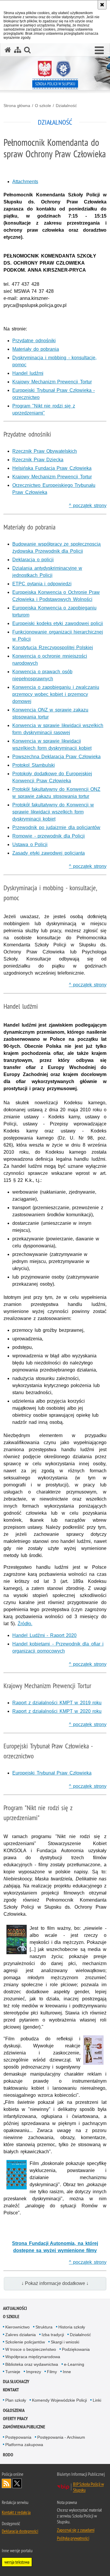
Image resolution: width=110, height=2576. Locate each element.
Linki (97, 2400)
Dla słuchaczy (16, 2382)
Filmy (52, 2372)
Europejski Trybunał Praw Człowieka (52, 1773)
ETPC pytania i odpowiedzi (42, 584)
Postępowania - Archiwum (61, 2437)
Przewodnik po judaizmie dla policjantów (56, 827)
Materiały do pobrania (36, 349)
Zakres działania (21, 2335)
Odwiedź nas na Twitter (17, 2483)
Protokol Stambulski (34, 765)
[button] (99, 51)
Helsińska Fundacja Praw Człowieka (52, 468)
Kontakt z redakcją (16, 2512)
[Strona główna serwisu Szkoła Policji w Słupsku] (8, 50)
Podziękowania (76, 2349)
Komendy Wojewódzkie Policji (59, 2400)
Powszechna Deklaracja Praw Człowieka (56, 757)
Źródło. (25, 1624)
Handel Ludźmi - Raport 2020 (44, 1635)
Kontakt (11, 2390)
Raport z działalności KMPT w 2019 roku (57, 1703)
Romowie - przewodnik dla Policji (49, 836)
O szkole (43, 106)
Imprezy (34, 2372)
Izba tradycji (53, 2335)
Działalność (66, 106)
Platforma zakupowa (24, 2445)
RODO (8, 2455)
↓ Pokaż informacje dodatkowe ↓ (55, 2283)
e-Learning (74, 2364)
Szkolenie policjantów (25, 2342)
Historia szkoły (72, 2327)
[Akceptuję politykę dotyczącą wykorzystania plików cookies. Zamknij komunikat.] (102, 5)
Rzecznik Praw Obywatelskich (45, 451)
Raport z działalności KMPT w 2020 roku (57, 1711)
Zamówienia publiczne (24, 2427)
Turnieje (13, 2372)
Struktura (44, 2327)
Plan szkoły (16, 2400)
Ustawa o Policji (30, 845)
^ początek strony (88, 506)
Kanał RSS (6, 2483)
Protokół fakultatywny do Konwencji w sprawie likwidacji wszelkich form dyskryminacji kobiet (53, 812)
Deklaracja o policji (33, 560)
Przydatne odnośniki (34, 341)
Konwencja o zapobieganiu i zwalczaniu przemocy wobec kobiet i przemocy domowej (56, 694)
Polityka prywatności (73, 2538)
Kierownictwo (17, 2327)
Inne (67, 2372)
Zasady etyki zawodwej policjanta (49, 853)
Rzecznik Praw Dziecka (38, 460)
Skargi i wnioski (65, 2342)
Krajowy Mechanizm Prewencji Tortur (52, 382)
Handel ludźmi (28, 373)
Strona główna (17, 106)
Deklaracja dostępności (20, 2531)
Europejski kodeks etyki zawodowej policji (58, 623)
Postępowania (18, 2437)
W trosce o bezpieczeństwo (31, 2349)
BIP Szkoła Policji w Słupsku (88, 2487)
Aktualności (15, 2308)
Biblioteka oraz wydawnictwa (32, 2364)
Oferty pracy (15, 2419)
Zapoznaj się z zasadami (76, 2530)
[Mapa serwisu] (18, 50)
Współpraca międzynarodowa (33, 2357)
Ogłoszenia (14, 2410)
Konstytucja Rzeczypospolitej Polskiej (53, 648)
